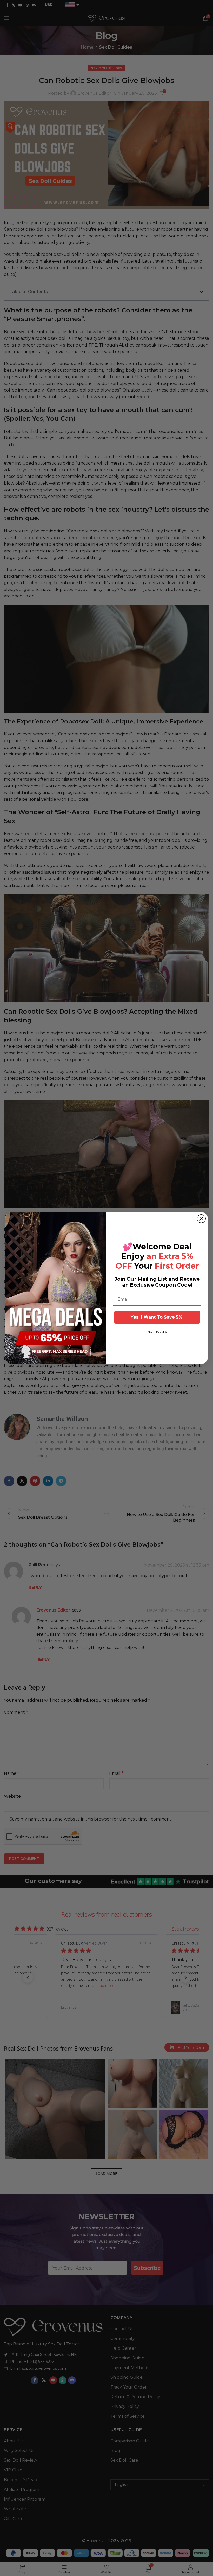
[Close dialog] (201, 1219)
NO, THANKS (157, 1331)
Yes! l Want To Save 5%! (157, 1317)
